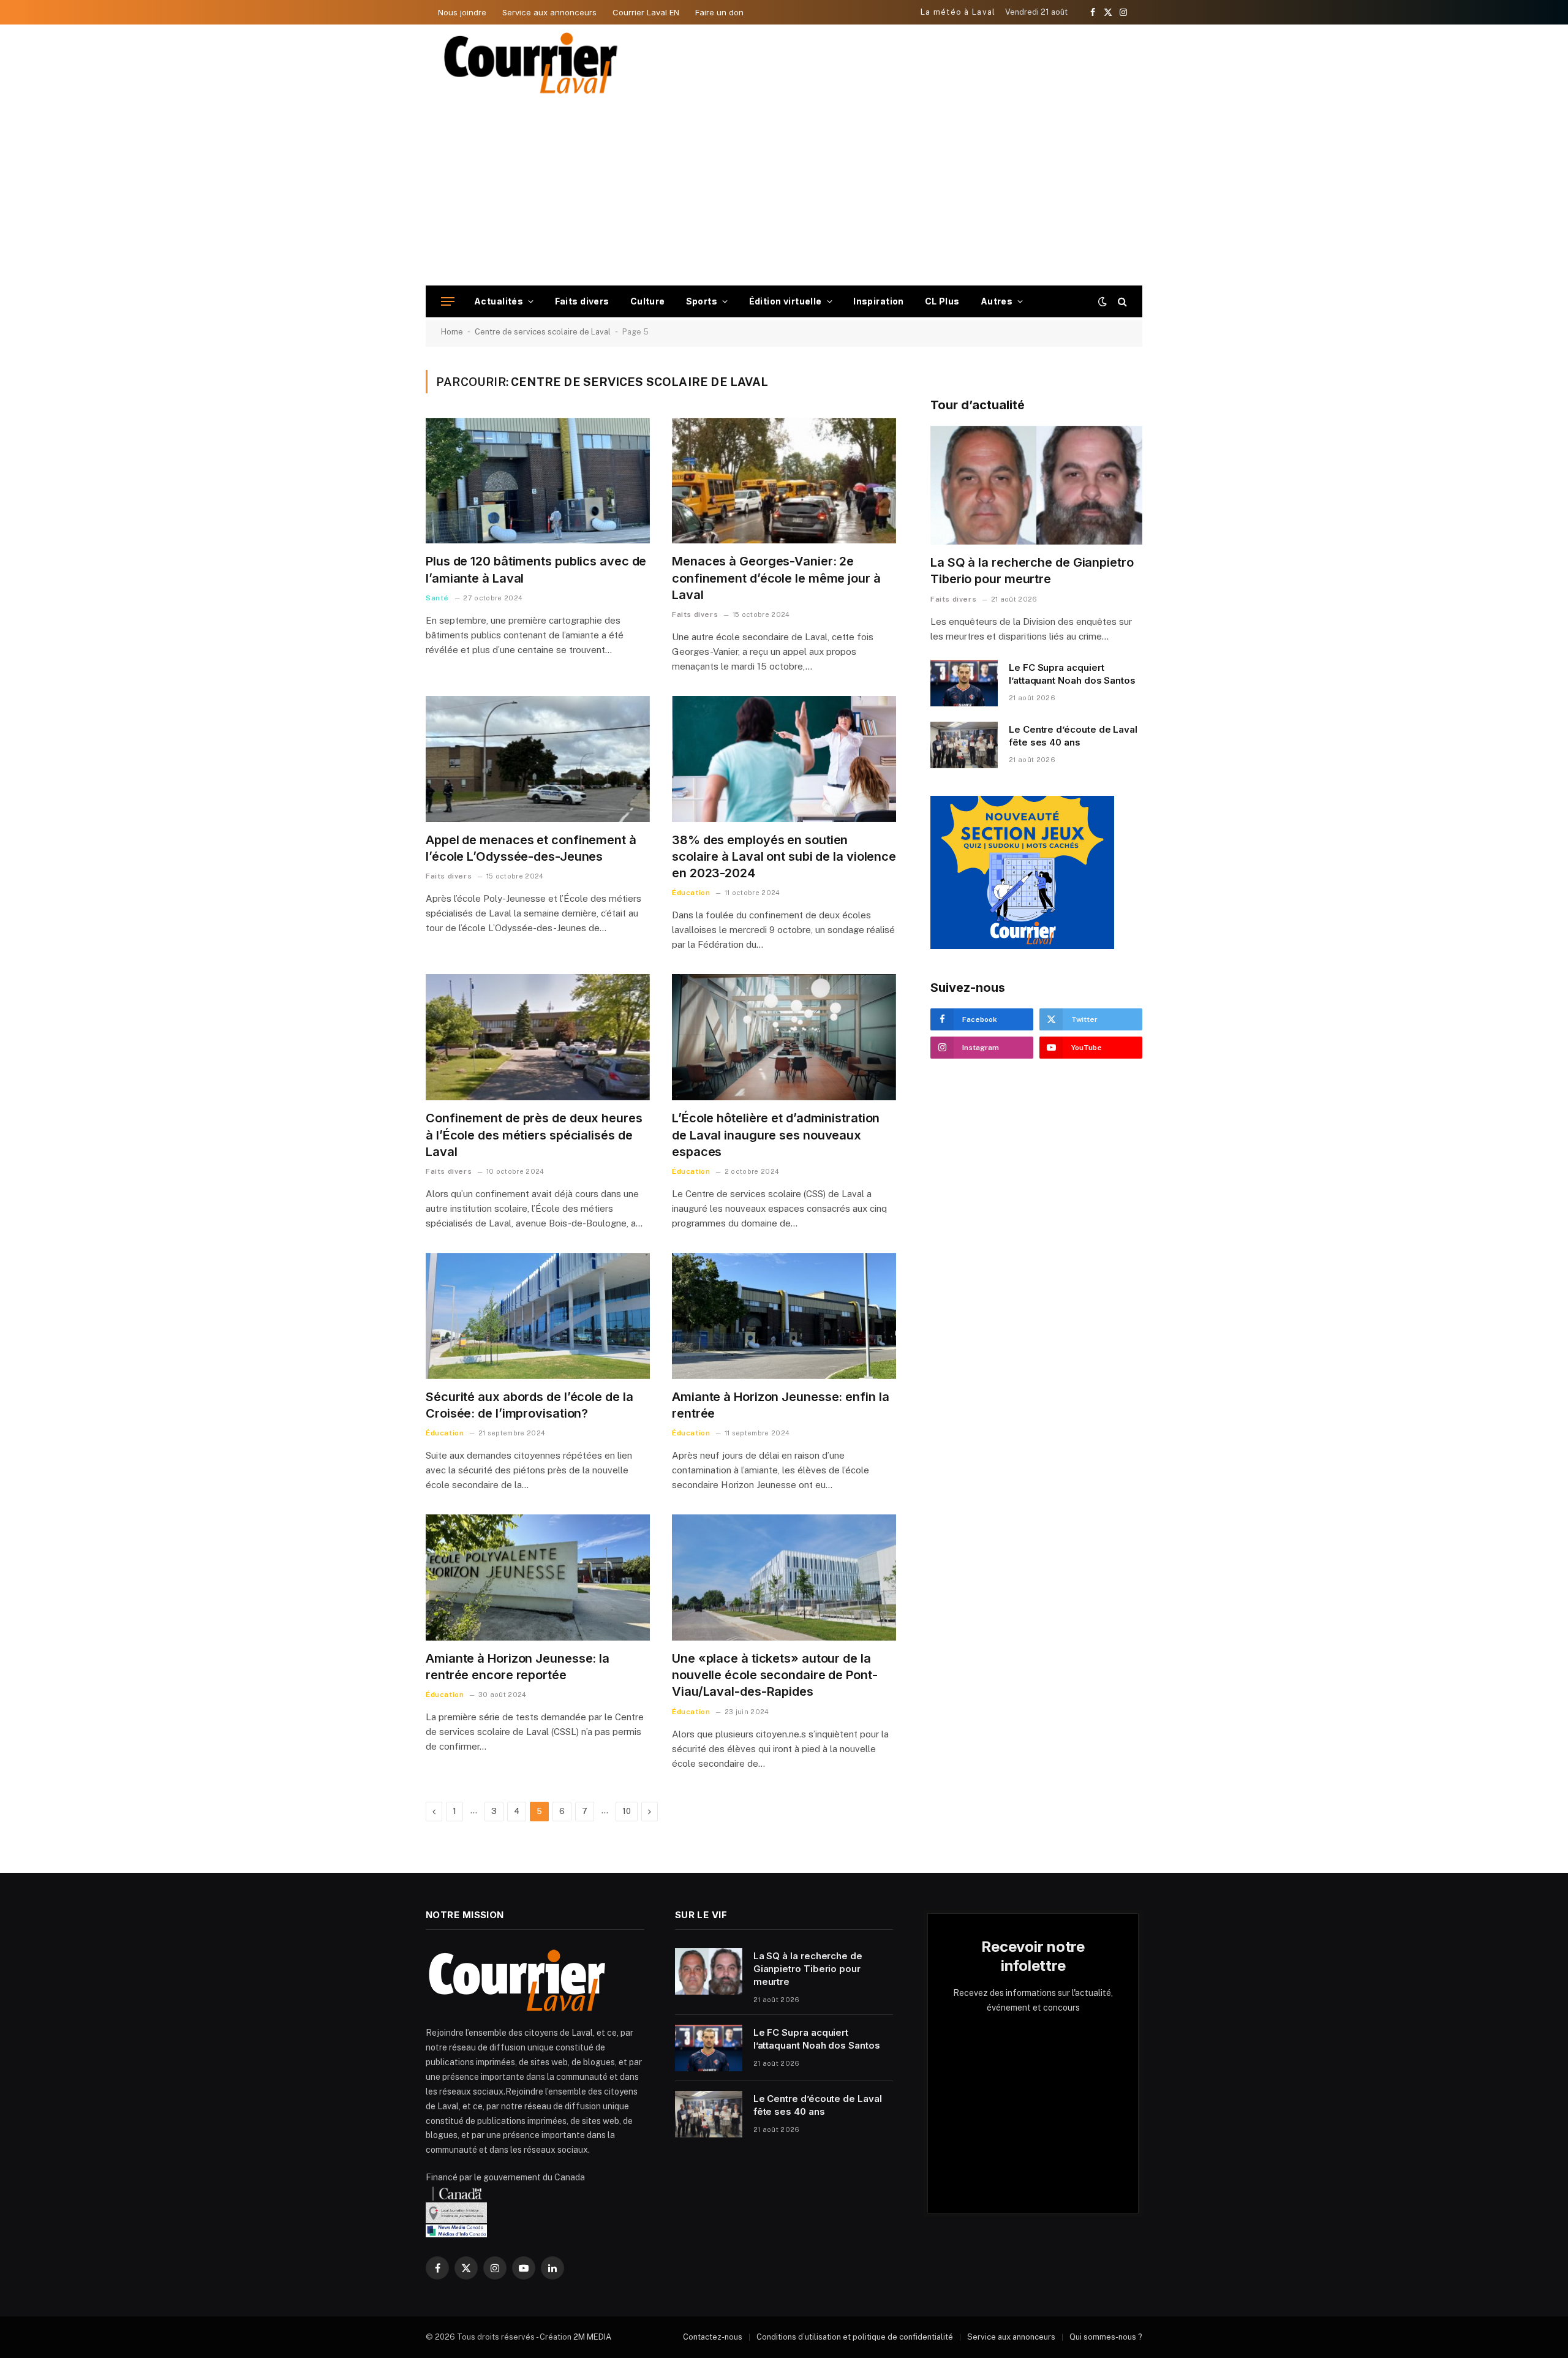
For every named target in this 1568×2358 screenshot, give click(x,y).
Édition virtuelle (786, 301)
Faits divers (582, 301)
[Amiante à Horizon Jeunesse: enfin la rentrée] (784, 1316)
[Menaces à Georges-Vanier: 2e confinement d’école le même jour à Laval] (784, 481)
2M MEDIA (592, 2337)
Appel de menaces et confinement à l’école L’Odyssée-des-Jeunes (531, 848)
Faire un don (719, 12)
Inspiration (879, 301)
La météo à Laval (958, 12)
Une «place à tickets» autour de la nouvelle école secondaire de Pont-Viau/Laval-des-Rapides (775, 1675)
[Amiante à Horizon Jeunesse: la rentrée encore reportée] (538, 1578)
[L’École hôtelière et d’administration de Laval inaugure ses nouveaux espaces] (784, 1037)
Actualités (499, 301)
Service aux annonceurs (549, 12)
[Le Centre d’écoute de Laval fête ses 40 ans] (964, 745)
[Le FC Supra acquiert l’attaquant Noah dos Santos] (964, 683)
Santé (437, 598)
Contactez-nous (713, 2337)
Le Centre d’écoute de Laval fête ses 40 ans (1073, 736)
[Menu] (448, 302)
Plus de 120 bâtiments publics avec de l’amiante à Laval (536, 569)
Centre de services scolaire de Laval (543, 332)
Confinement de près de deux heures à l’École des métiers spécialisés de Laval (534, 1135)
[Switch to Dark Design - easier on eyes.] (1102, 301)
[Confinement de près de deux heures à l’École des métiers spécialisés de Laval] (538, 1037)
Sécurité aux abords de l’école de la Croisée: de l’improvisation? (529, 1405)
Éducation (691, 893)
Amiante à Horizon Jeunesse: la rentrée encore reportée (518, 1667)
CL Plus (942, 301)
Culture (648, 301)
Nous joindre (462, 12)
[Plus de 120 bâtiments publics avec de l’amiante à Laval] (538, 481)
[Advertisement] (784, 194)
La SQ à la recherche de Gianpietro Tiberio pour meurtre (1032, 571)
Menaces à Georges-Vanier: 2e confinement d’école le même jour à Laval (776, 578)
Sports (702, 301)
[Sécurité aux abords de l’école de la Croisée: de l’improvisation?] (538, 1316)
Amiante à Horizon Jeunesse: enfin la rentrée (780, 1405)
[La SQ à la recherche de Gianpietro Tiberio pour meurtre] (1036, 486)
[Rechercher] (1121, 302)
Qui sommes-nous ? (1106, 2337)
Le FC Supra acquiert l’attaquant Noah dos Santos (1072, 674)
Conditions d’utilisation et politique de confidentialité (855, 2337)
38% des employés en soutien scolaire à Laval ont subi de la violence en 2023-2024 (784, 856)
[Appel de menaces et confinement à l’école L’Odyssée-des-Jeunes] (538, 759)
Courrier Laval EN (646, 12)
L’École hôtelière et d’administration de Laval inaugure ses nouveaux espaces (776, 1135)
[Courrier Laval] (531, 63)
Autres (997, 301)
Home (452, 332)
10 (627, 1811)
